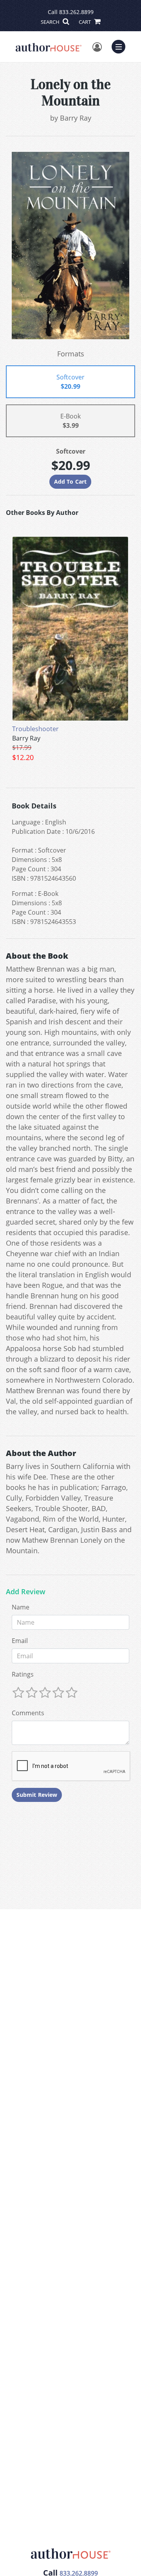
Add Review (26, 1592)
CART (85, 22)
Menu (121, 46)
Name (21, 1607)
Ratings (23, 1674)
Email (20, 1641)
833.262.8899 (76, 12)
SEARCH (51, 22)
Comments (28, 1713)
